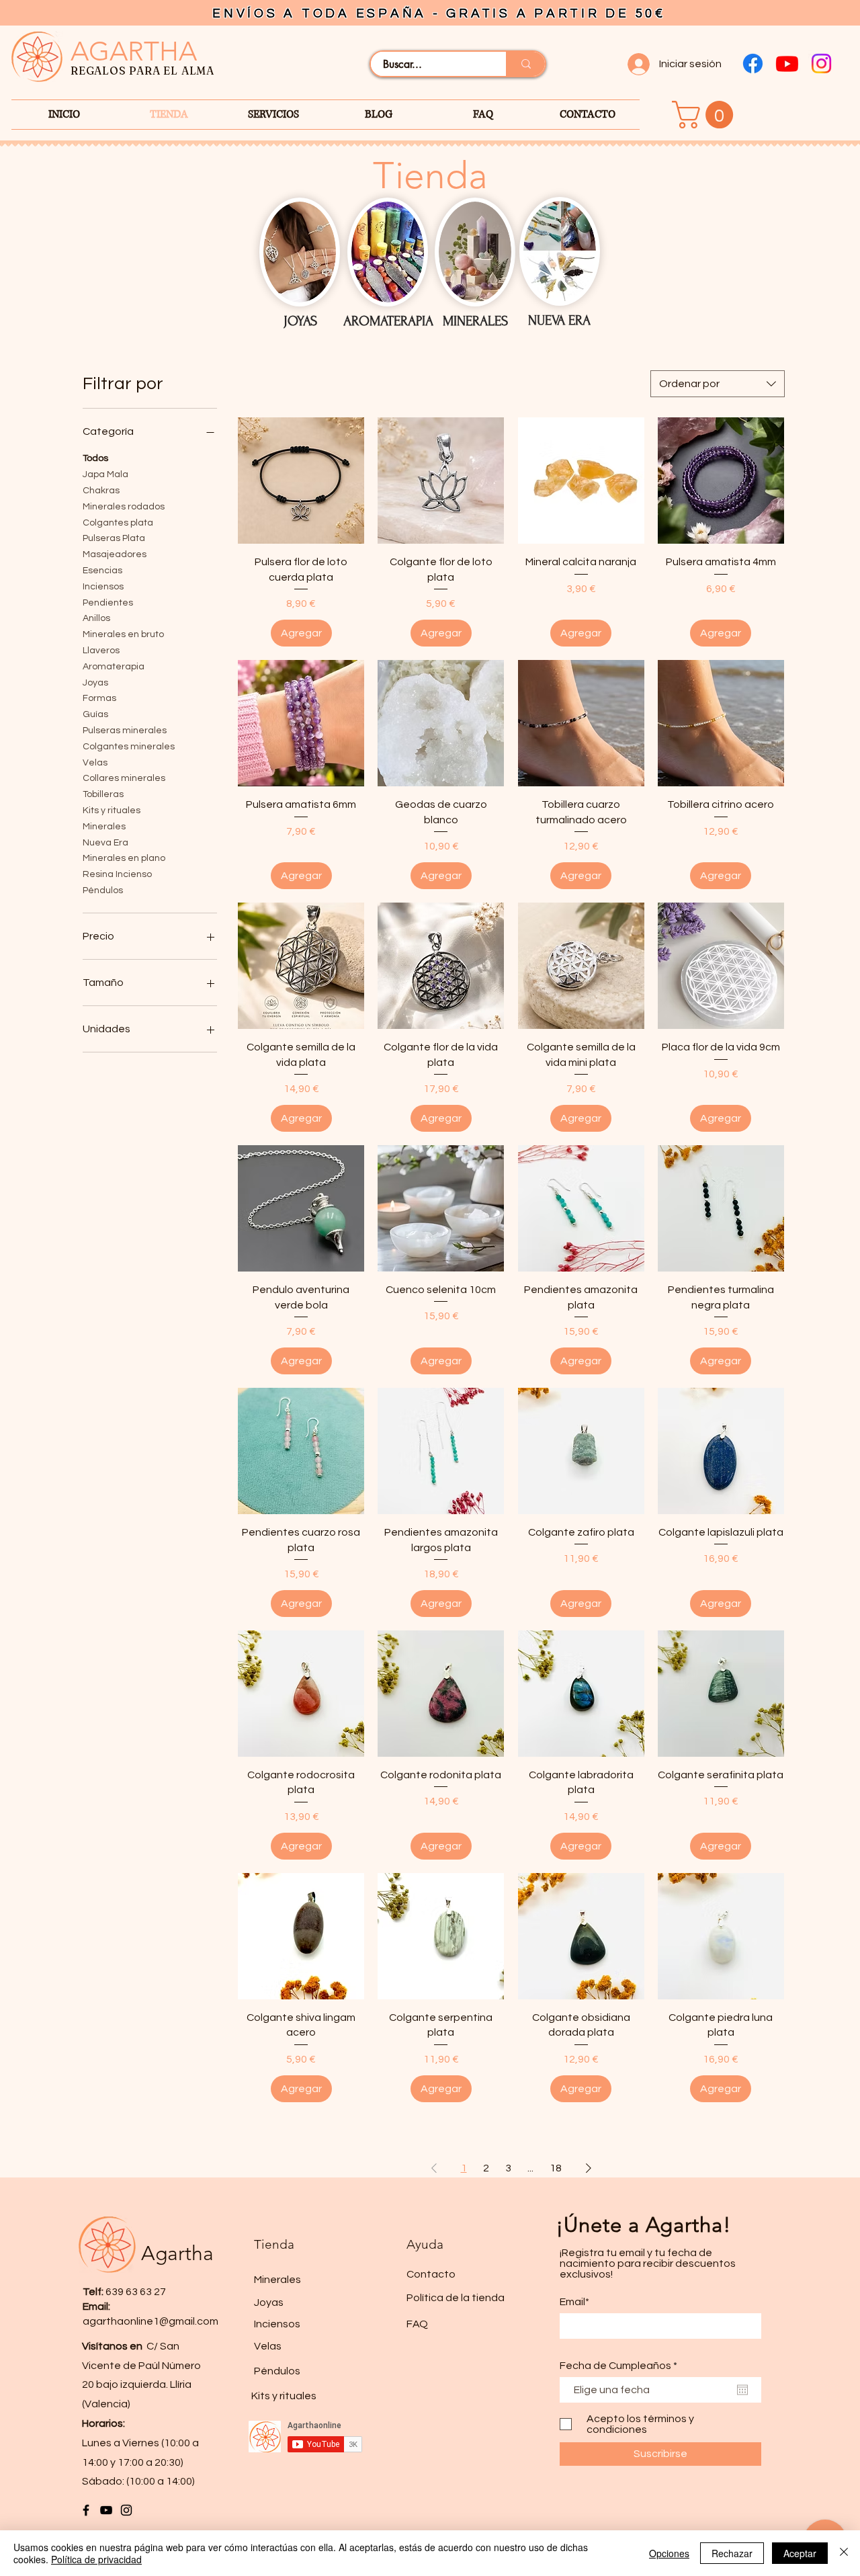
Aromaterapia (114, 667)
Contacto (431, 2274)
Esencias (102, 571)
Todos (95, 458)
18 (556, 2168)
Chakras (101, 491)
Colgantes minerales (129, 747)
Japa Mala (105, 474)
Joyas (95, 683)
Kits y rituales (112, 811)
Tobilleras (103, 794)
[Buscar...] (525, 64)
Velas (95, 763)
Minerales (104, 827)
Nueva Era (105, 843)
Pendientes (108, 603)
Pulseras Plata (114, 538)
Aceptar (800, 2553)
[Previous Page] (434, 2168)
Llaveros (101, 651)
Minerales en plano (124, 858)
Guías (95, 714)
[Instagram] (821, 64)
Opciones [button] (669, 2553)
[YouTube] (106, 2510)
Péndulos (103, 890)
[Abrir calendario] (742, 2390)
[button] (706, 115)
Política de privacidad (96, 2559)
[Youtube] (787, 64)
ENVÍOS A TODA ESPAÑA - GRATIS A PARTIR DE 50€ (439, 13)
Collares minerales (124, 778)
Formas (99, 698)
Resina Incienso (117, 874)
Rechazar (732, 2553)
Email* (574, 2302)
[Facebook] (753, 64)
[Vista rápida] (301, 481)
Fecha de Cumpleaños (621, 2366)
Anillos (96, 618)
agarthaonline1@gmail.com (150, 2321)
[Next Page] (589, 2168)
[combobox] (718, 384)
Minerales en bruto (123, 634)
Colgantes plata (118, 523)
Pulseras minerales (125, 731)
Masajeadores (115, 554)
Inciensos (103, 587)
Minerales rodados (124, 507)
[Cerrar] (844, 2553)
